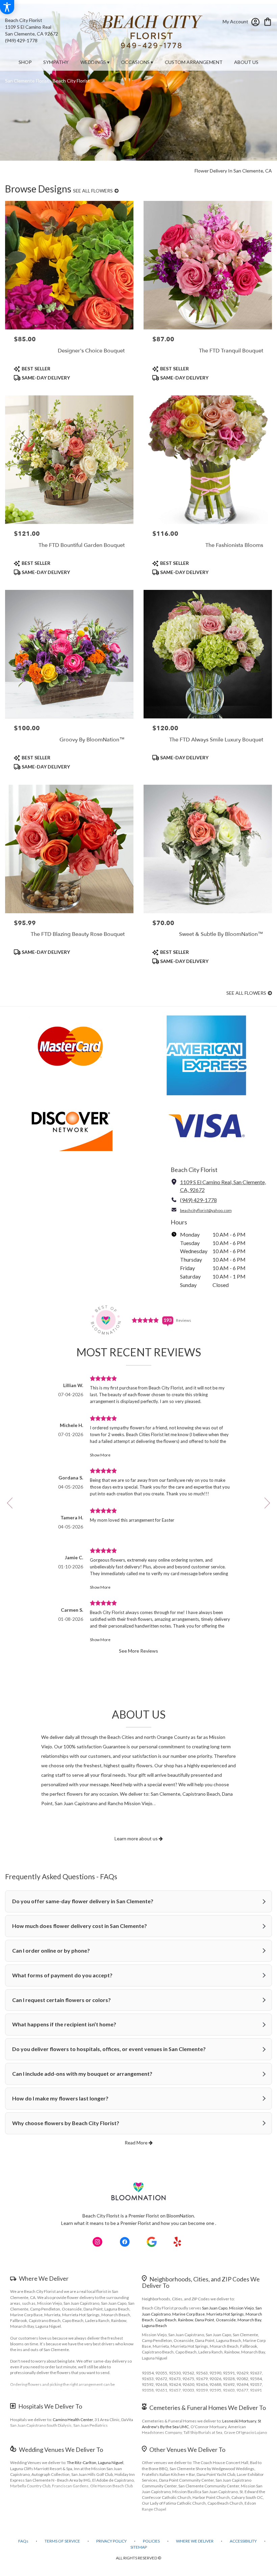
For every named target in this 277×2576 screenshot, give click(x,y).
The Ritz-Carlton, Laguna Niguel (95, 2463)
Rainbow (186, 2320)
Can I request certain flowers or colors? (61, 2000)
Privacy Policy (111, 2541)
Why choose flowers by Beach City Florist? (66, 2123)
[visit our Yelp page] (178, 2242)
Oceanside (226, 2320)
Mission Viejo (241, 2308)
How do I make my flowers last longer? (60, 2098)
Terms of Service (62, 2541)
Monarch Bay (249, 2320)
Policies (151, 2541)
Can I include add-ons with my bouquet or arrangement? (82, 2074)
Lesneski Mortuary (239, 2421)
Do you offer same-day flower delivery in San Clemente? (83, 1901)
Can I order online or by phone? (51, 1950)
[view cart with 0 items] (268, 21)
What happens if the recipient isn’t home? (64, 2024)
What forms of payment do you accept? (62, 1975)
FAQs (23, 2541)
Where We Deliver (44, 2278)
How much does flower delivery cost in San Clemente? (80, 1926)
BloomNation (180, 2216)
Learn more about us (137, 1838)
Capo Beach (166, 2320)
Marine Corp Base (188, 2314)
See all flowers (93, 191)
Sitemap (139, 2547)
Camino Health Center (73, 2420)
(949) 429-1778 (21, 40)
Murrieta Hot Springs (225, 2314)
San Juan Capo (215, 2308)
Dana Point (205, 2320)
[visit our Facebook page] (125, 2242)
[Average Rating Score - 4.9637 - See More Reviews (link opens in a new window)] (146, 1320)
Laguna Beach (154, 2326)
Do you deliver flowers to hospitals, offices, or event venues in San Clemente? (109, 2049)
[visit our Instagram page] (98, 2242)
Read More (137, 2143)
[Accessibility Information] (7, 7)
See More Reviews (138, 1651)
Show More (100, 1455)
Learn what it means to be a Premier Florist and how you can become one (138, 2223)
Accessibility (243, 2541)
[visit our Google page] (152, 2242)
